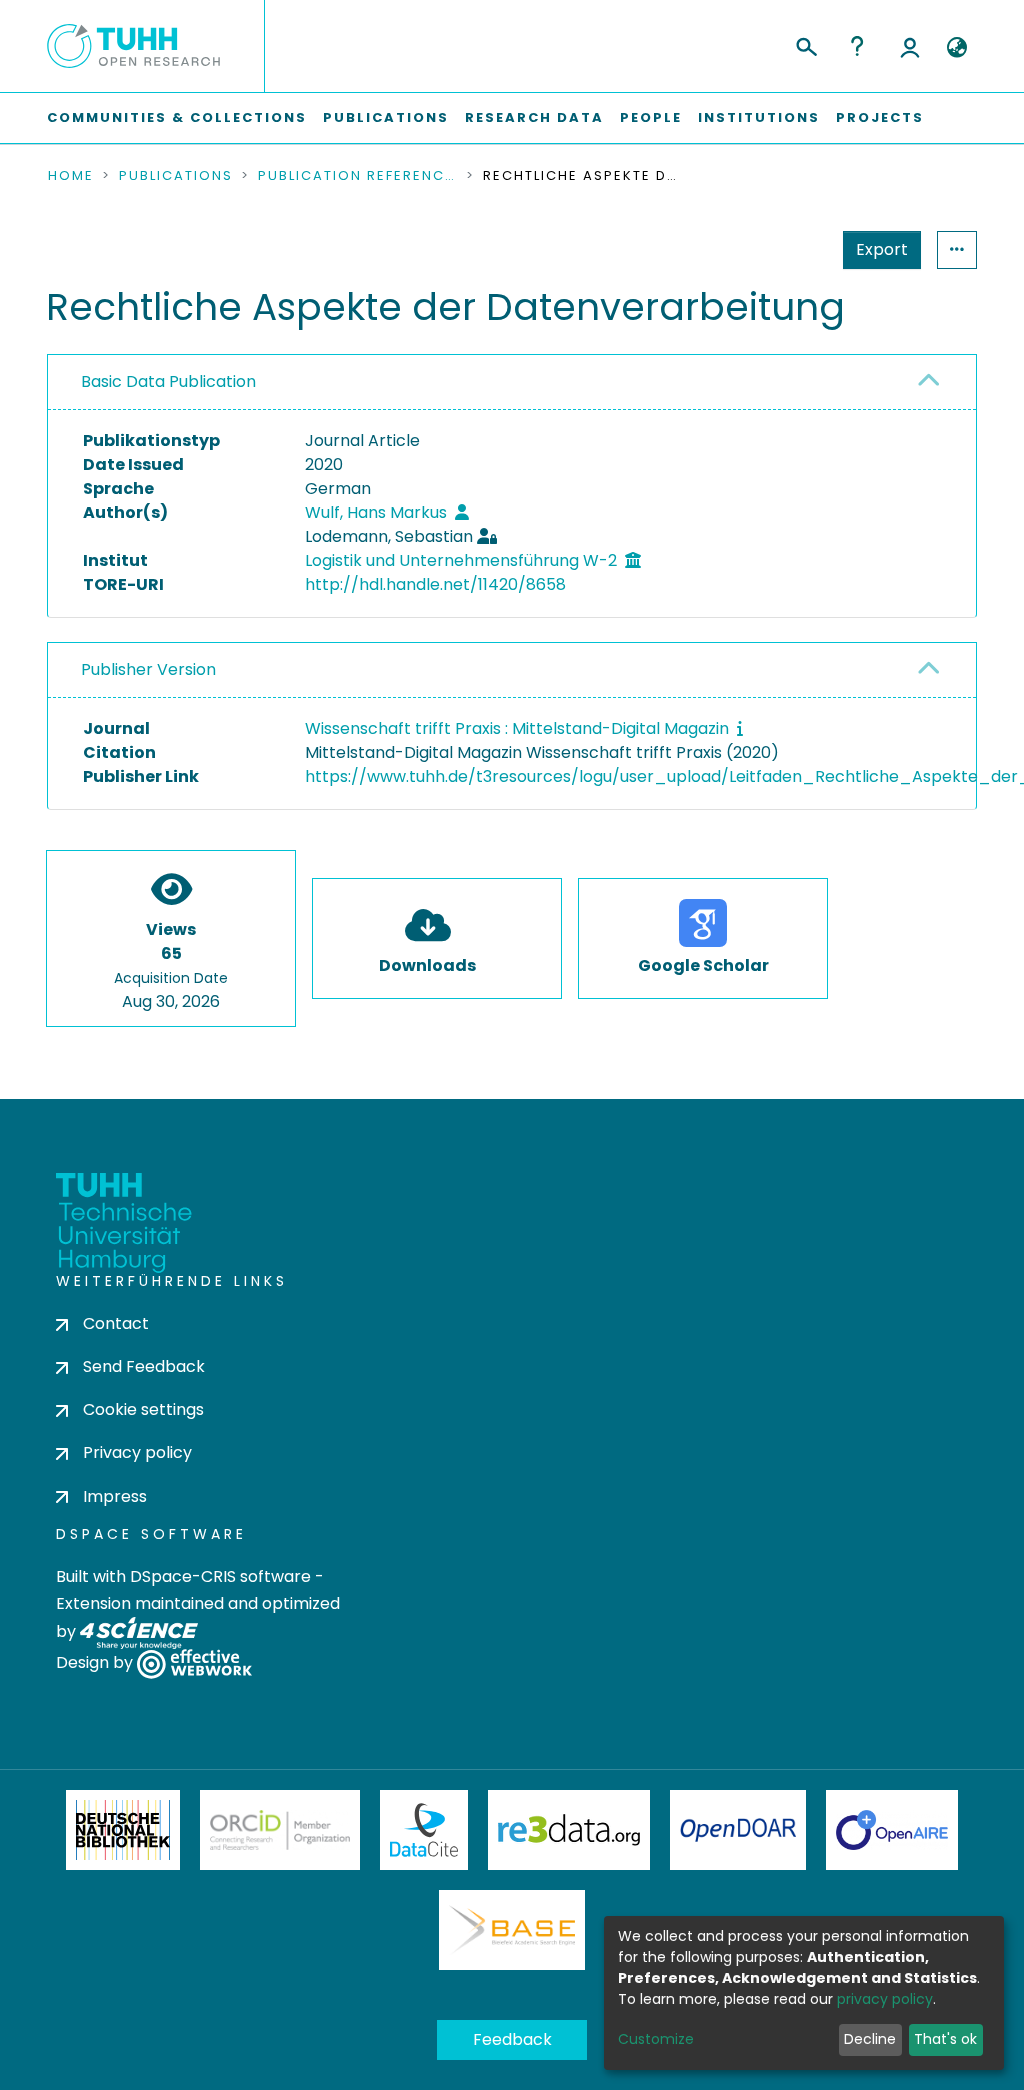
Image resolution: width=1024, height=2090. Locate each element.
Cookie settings (143, 1409)
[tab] (512, 382)
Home (71, 176)
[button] (956, 48)
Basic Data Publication (168, 381)
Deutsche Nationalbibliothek (123, 1830)
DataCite (424, 1830)
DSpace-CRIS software (220, 1576)
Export (882, 249)
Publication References (358, 176)
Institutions (759, 117)
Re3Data (569, 1830)
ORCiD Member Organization (280, 1830)
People (651, 117)
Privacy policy (137, 1452)
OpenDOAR (738, 1830)
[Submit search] (805, 44)
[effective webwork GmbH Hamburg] (194, 1662)
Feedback (512, 2039)
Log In (910, 46)
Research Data (534, 117)
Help (857, 46)
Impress (115, 1496)
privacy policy (885, 1999)
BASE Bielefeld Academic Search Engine (512, 1930)
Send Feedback (144, 1366)
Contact (116, 1323)
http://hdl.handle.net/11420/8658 (435, 584)
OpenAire (892, 1830)
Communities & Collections (177, 117)
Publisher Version (148, 669)
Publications (386, 117)
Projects (880, 117)
